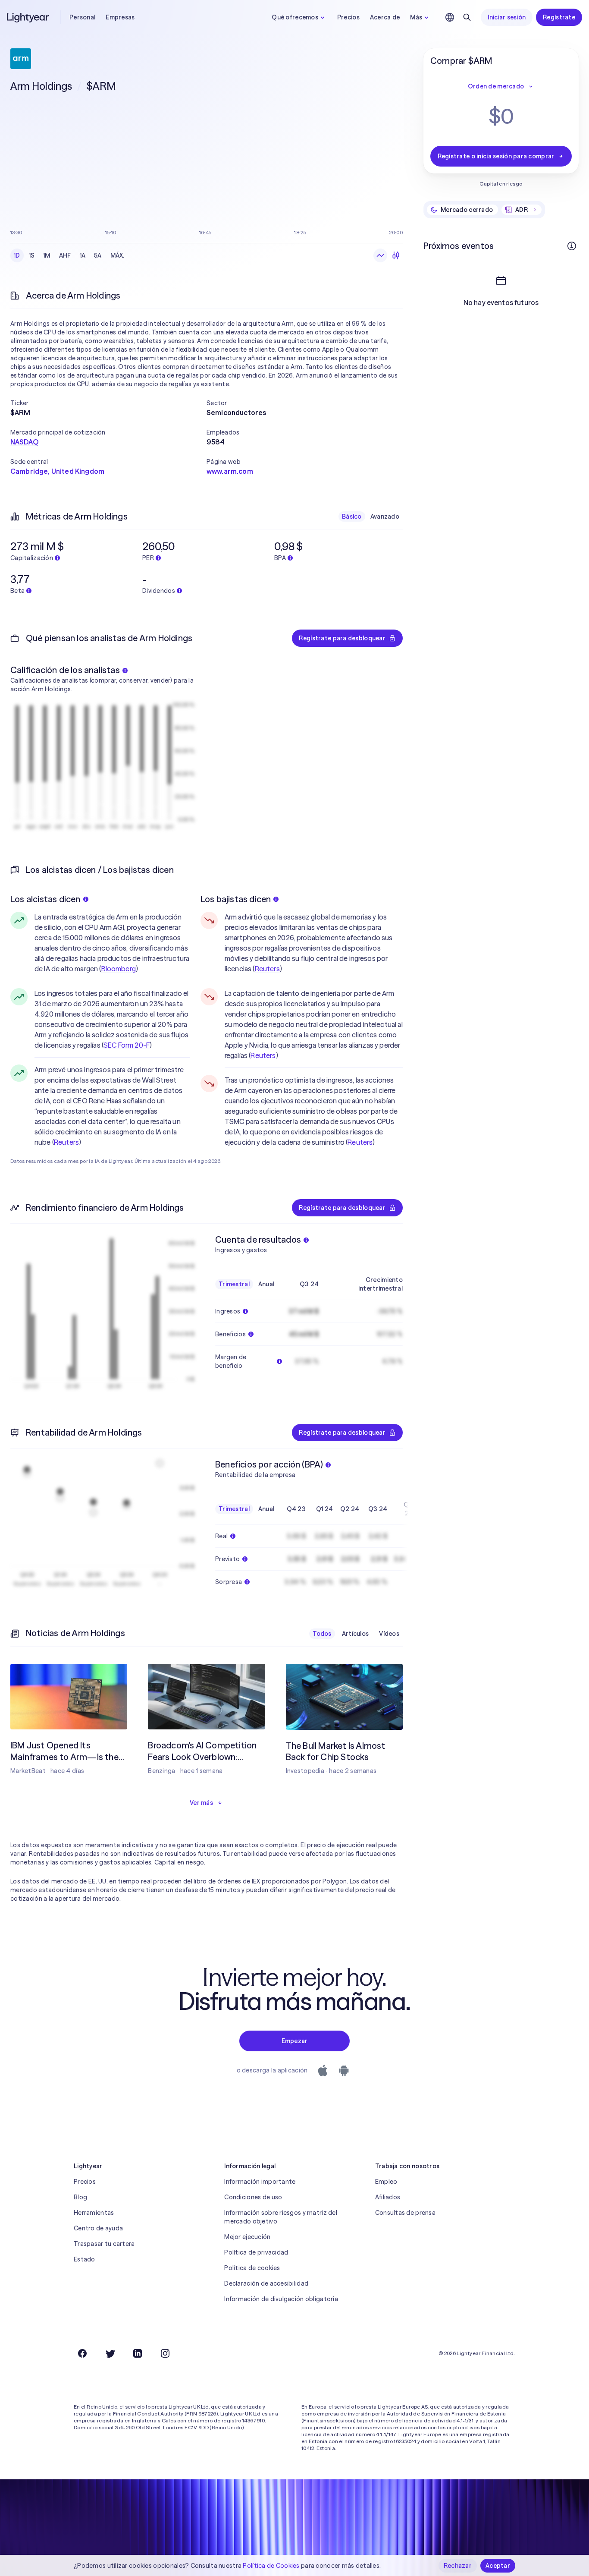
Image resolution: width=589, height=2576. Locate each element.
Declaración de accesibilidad (266, 2283)
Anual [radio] (266, 1284)
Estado (85, 2259)
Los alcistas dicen (45, 899)
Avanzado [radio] (385, 516)
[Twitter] (110, 2353)
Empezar (295, 2041)
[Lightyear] (28, 17)
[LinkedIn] (138, 2353)
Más (416, 17)
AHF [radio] (65, 255)
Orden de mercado (496, 86)
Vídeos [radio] (389, 1634)
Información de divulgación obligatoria (281, 2299)
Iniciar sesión (507, 17)
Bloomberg (119, 969)
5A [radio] (98, 255)
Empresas (120, 17)
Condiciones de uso (253, 2197)
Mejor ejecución (247, 2237)
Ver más (201, 1803)
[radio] (380, 255)
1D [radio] (17, 255)
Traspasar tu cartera (104, 2244)
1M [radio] (47, 255)
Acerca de (385, 17)
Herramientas (94, 2213)
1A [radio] (83, 255)
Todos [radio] (322, 1634)
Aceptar (498, 2566)
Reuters (66, 1142)
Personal (82, 17)
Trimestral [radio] (234, 1284)
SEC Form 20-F (127, 1045)
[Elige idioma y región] (450, 17)
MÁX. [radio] (117, 255)
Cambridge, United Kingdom (57, 471)
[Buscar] (467, 17)
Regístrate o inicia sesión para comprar (496, 156)
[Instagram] (165, 2353)
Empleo (386, 2182)
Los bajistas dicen (236, 899)
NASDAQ (24, 442)
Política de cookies (252, 2268)
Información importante (260, 2182)
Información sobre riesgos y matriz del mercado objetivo (281, 2217)
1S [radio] (32, 255)
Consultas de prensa (405, 2213)
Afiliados (388, 2197)
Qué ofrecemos (295, 17)
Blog (80, 2197)
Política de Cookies (271, 2566)
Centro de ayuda (98, 2228)
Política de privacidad (256, 2252)
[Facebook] (82, 2353)
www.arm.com (230, 471)
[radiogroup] (69, 255)
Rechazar (458, 2566)
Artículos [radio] (356, 1634)
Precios (348, 17)
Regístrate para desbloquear (342, 638)
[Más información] (572, 246)
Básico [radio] (352, 516)
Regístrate (559, 17)
